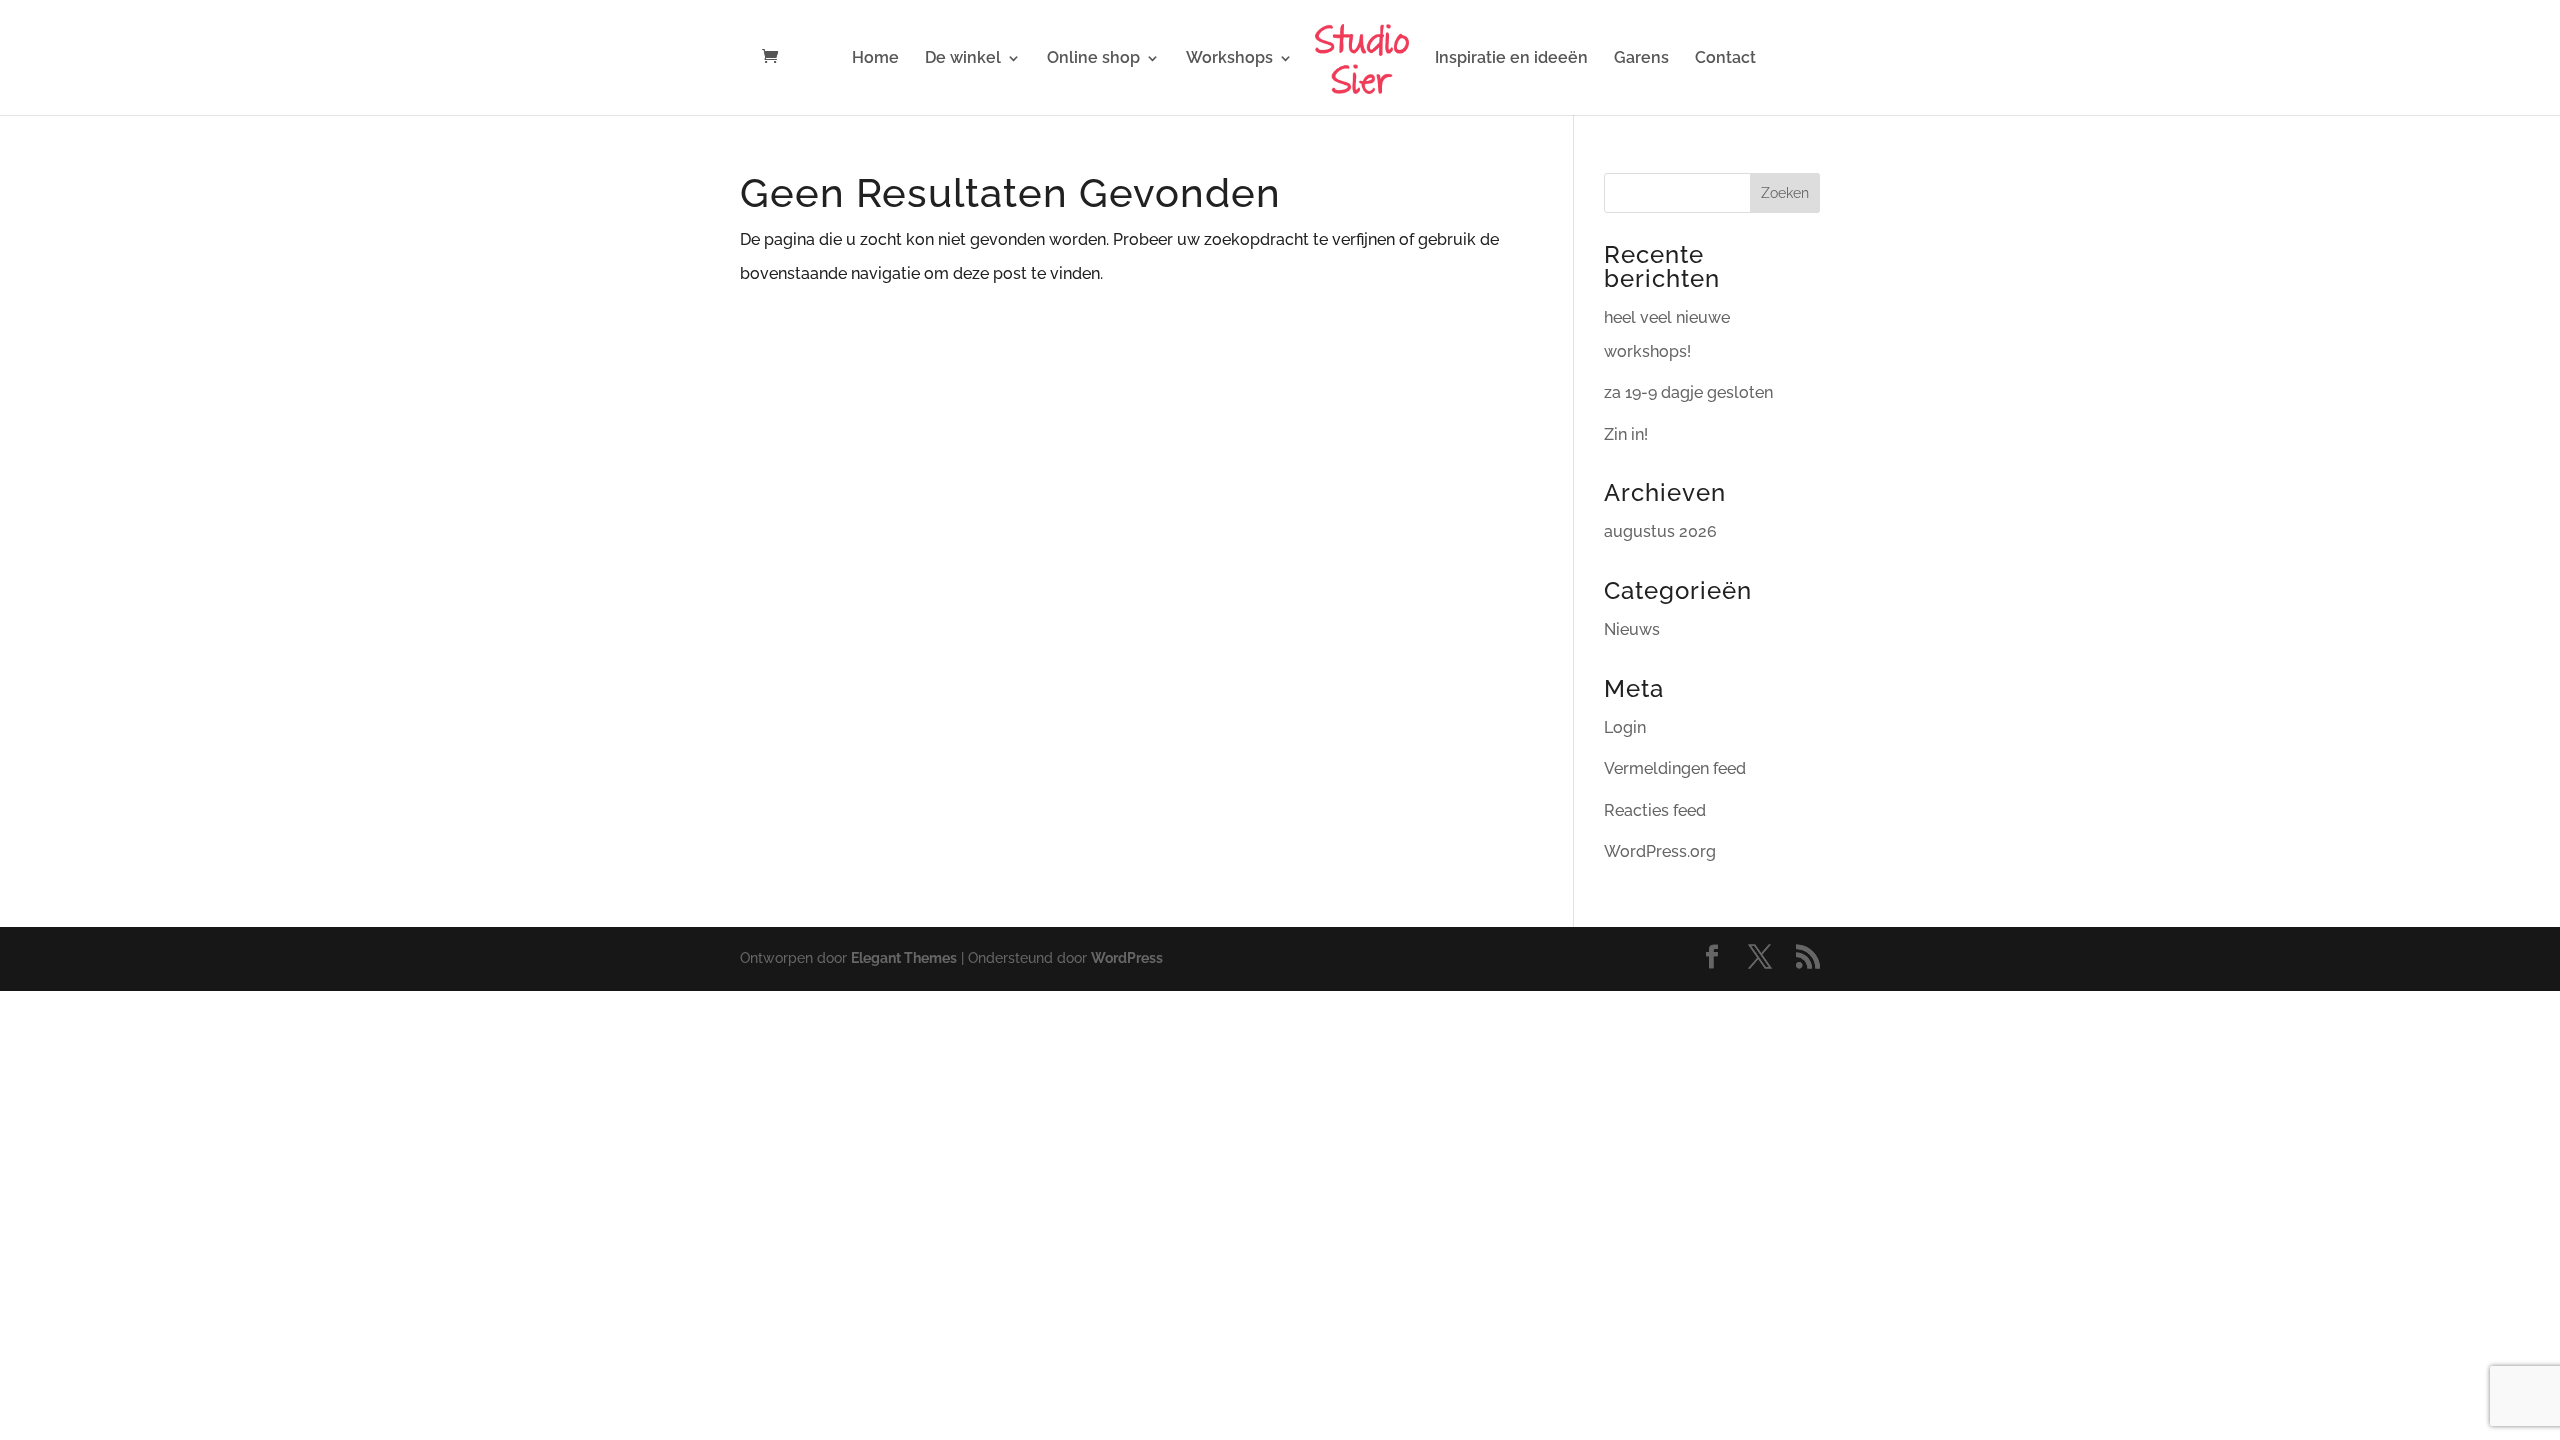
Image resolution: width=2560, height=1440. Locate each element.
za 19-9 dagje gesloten (1688, 392)
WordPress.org (1660, 851)
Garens (1641, 59)
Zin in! (1626, 434)
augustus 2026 (1660, 531)
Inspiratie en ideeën (1511, 59)
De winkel (963, 59)
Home (875, 59)
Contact (1725, 59)
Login (1625, 727)
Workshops (1229, 59)
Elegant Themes (904, 958)
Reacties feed (1655, 810)
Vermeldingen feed (1675, 768)
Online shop (1093, 59)
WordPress (1127, 958)
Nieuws (1632, 629)
